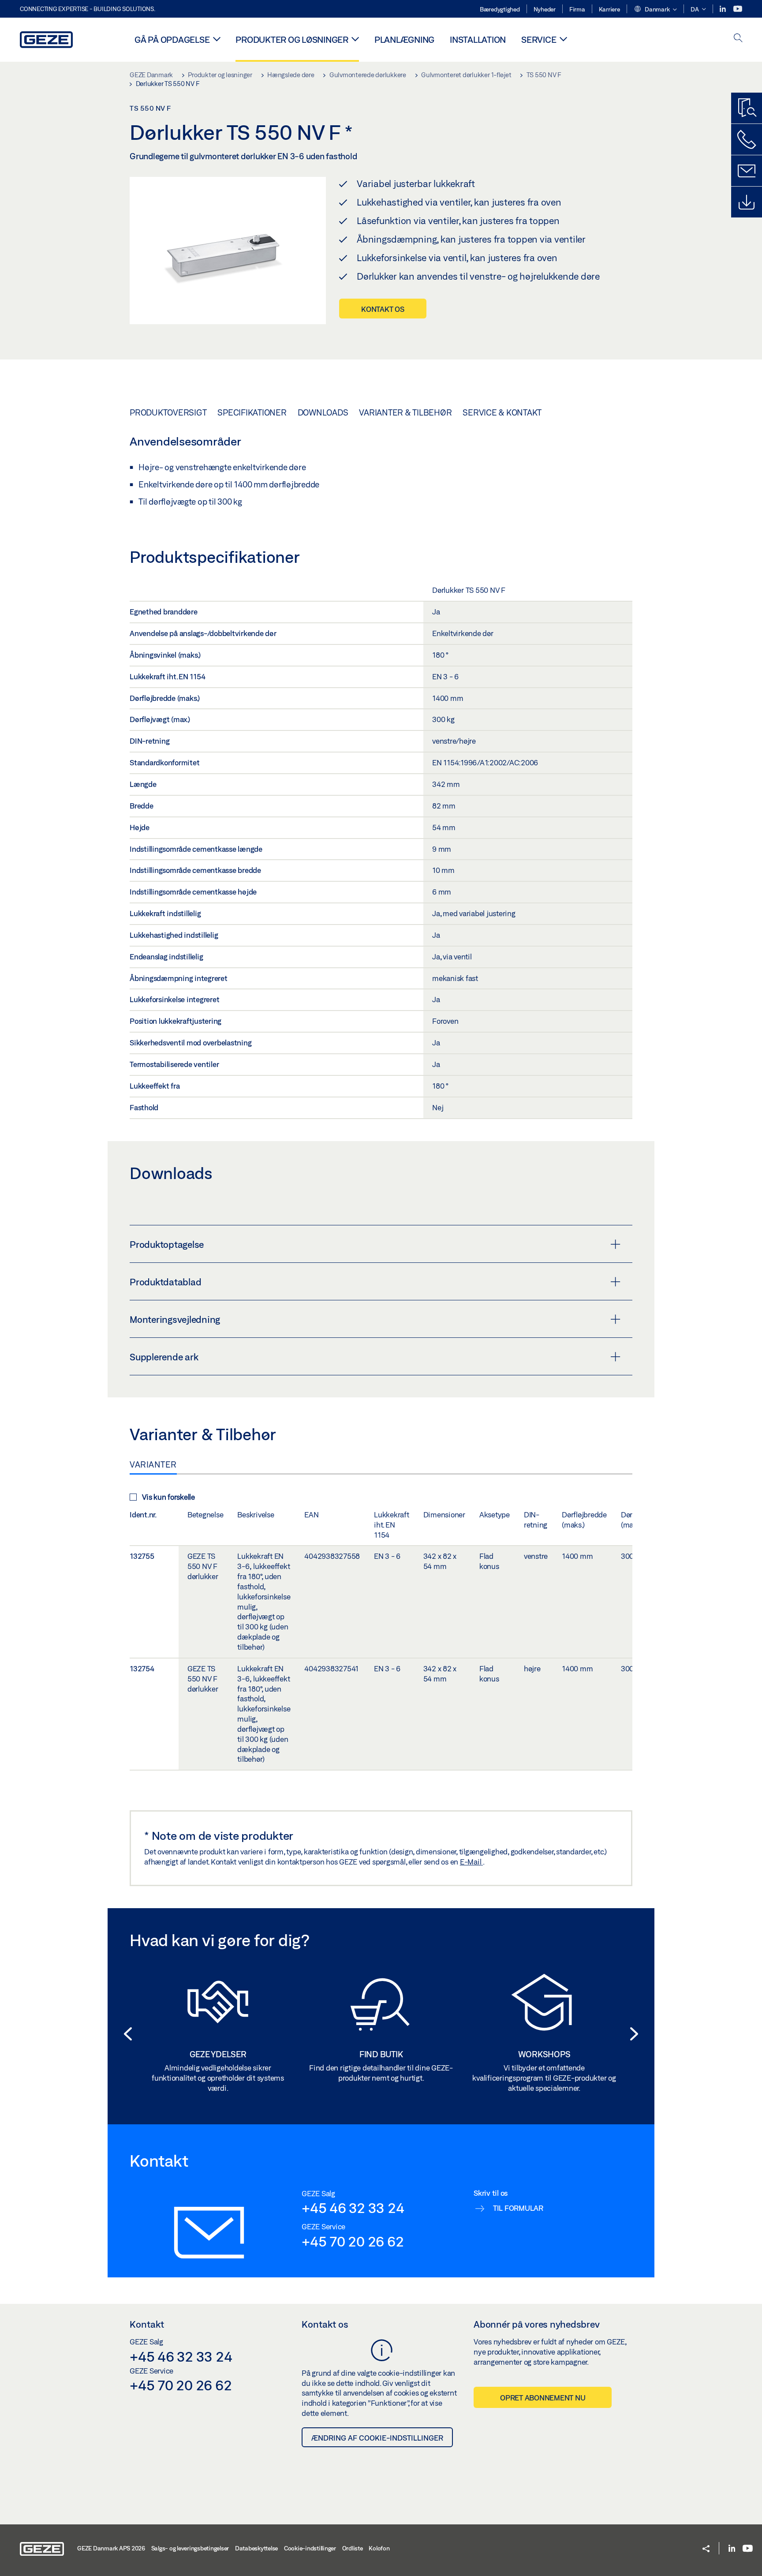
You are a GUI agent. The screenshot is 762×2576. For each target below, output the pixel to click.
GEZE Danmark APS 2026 (111, 2548)
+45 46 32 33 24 (353, 2208)
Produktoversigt (168, 412)
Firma (577, 9)
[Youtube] (738, 9)
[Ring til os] (747, 139)
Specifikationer (252, 412)
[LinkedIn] (723, 9)
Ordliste (353, 2548)
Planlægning (404, 39)
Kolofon (379, 2548)
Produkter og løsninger (292, 39)
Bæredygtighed (500, 9)
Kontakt (147, 2324)
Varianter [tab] (153, 1464)
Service (539, 39)
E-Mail (471, 1862)
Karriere (609, 9)
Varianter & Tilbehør (405, 412)
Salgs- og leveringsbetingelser (190, 2548)
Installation (478, 39)
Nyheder (545, 9)
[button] (655, 10)
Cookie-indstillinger (310, 2548)
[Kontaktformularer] (747, 171)
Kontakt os (383, 309)
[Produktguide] (747, 108)
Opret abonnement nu (543, 2398)
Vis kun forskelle (168, 1497)
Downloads (323, 412)
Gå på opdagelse (172, 39)
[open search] (738, 39)
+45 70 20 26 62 (353, 2241)
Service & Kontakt (502, 412)
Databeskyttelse (256, 2548)
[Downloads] (747, 202)
